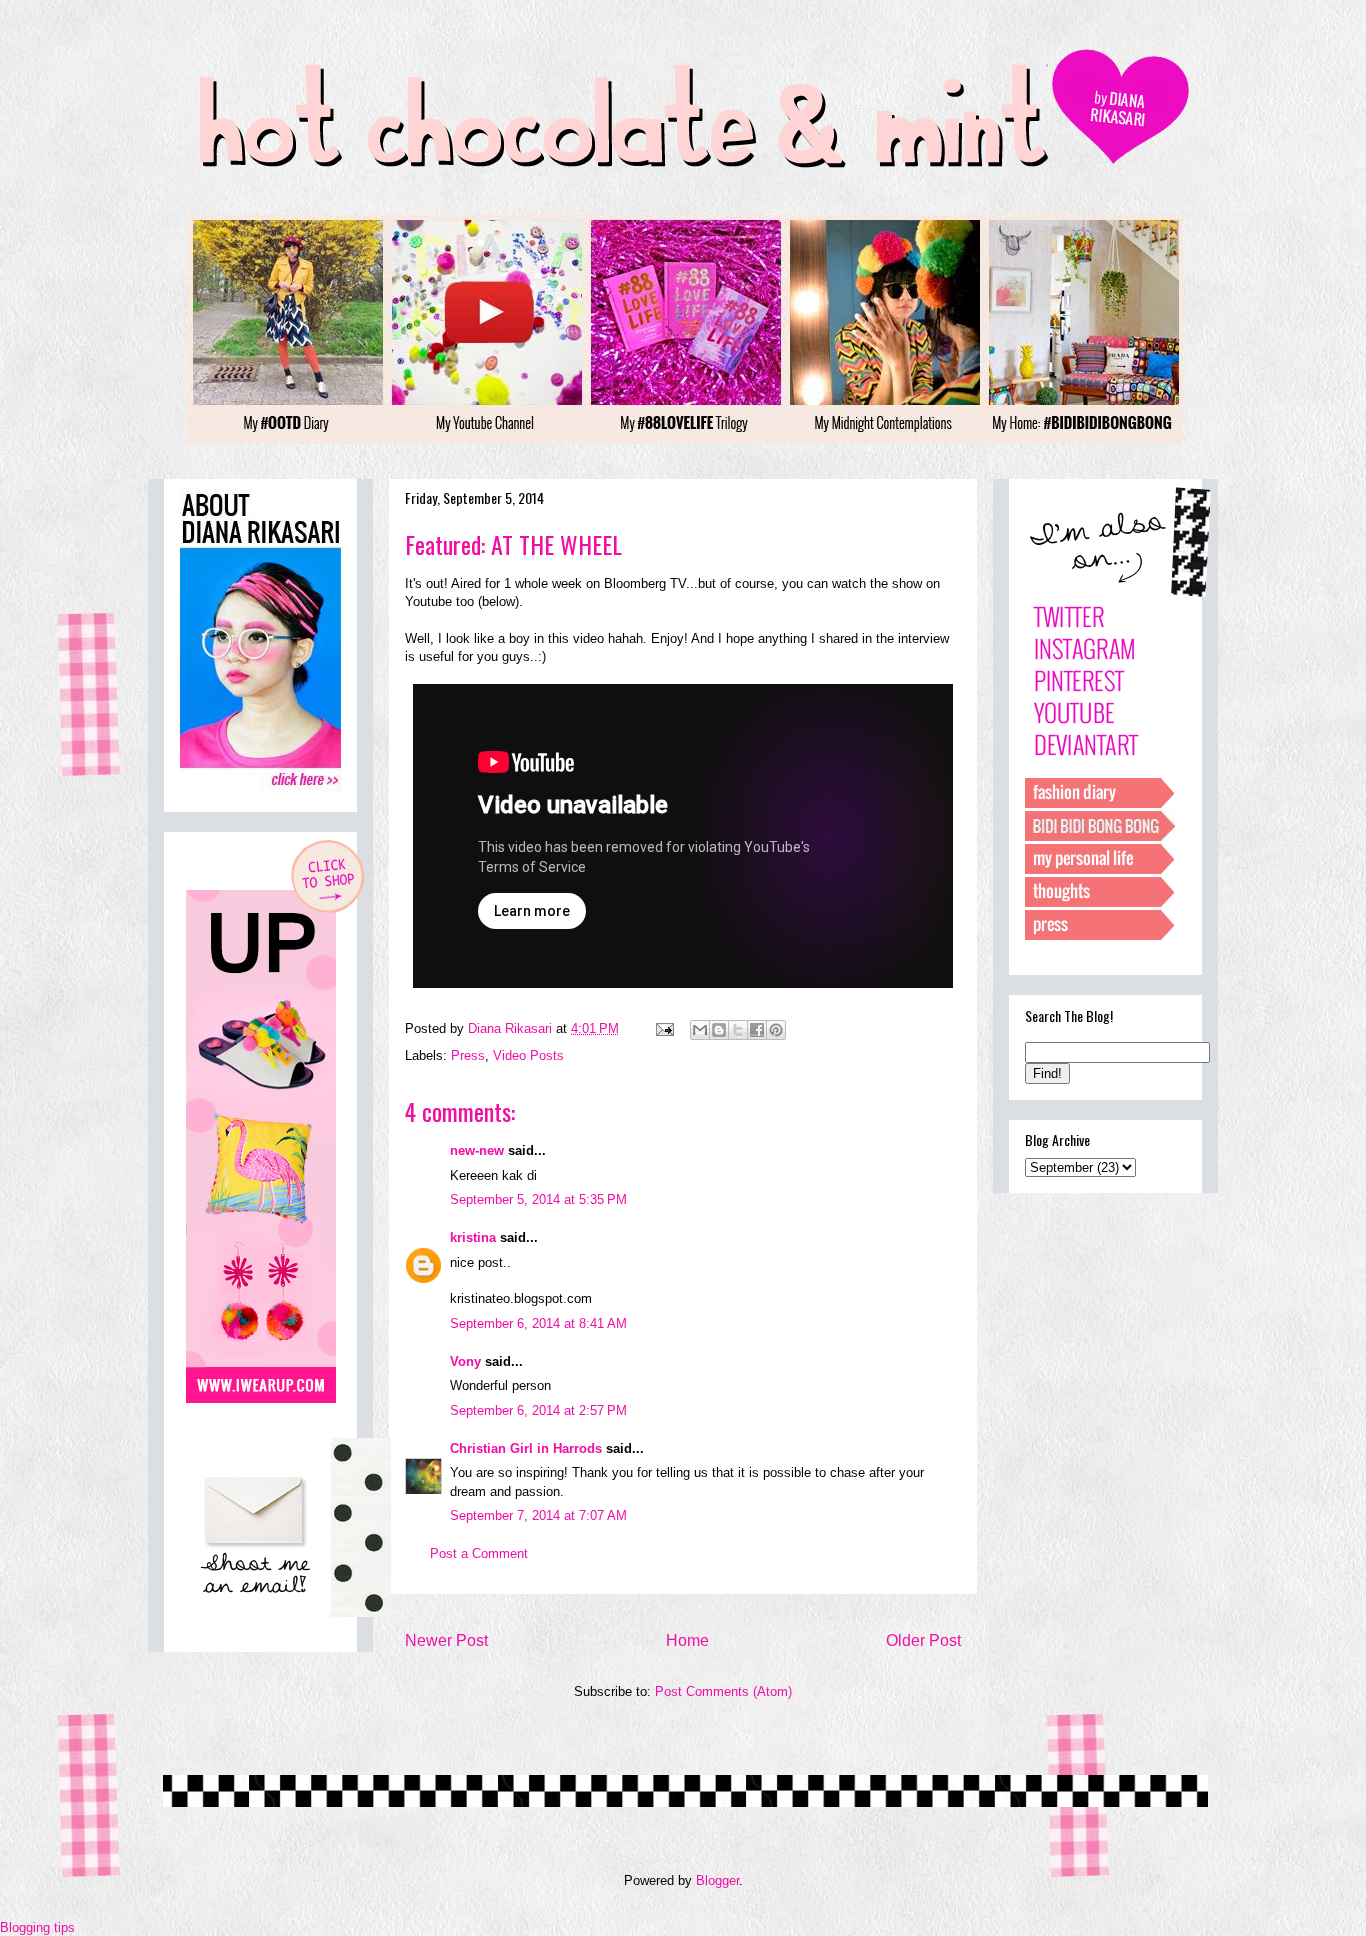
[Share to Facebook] (757, 1030)
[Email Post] (663, 1028)
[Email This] (700, 1030)
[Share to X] (738, 1030)
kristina (473, 1237)
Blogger (717, 1880)
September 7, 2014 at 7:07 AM (538, 1515)
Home (687, 1640)
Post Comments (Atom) (723, 1691)
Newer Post (446, 1640)
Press (468, 1055)
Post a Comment (479, 1553)
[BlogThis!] (719, 1030)
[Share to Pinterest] (776, 1030)
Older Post (923, 1640)
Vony (465, 1361)
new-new (477, 1150)
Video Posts (528, 1055)
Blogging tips (37, 1927)
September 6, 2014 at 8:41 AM (538, 1323)
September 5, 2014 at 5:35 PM (538, 1199)
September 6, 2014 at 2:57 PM (538, 1410)
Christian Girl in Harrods (526, 1448)
